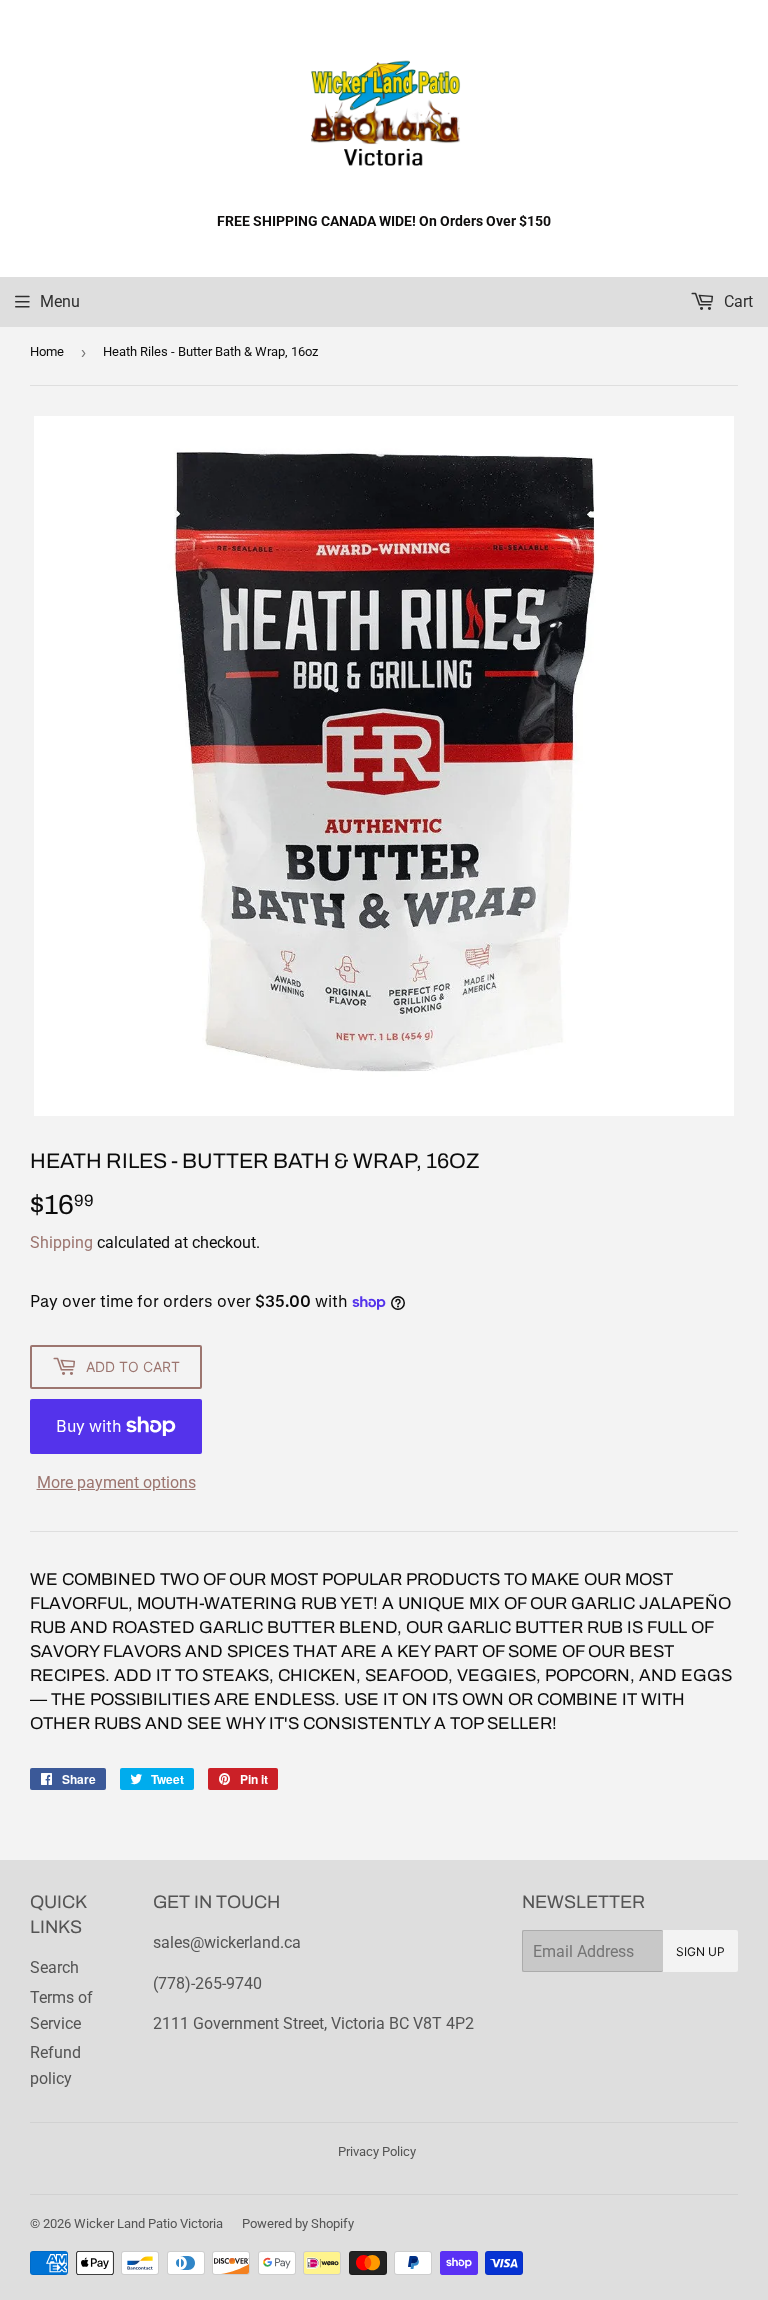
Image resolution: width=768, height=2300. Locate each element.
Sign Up (700, 1951)
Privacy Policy (377, 2151)
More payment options (116, 1482)
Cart (736, 301)
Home (47, 351)
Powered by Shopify (298, 2223)
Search (54, 1967)
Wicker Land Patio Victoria (148, 2223)
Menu (60, 301)
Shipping (61, 1242)
